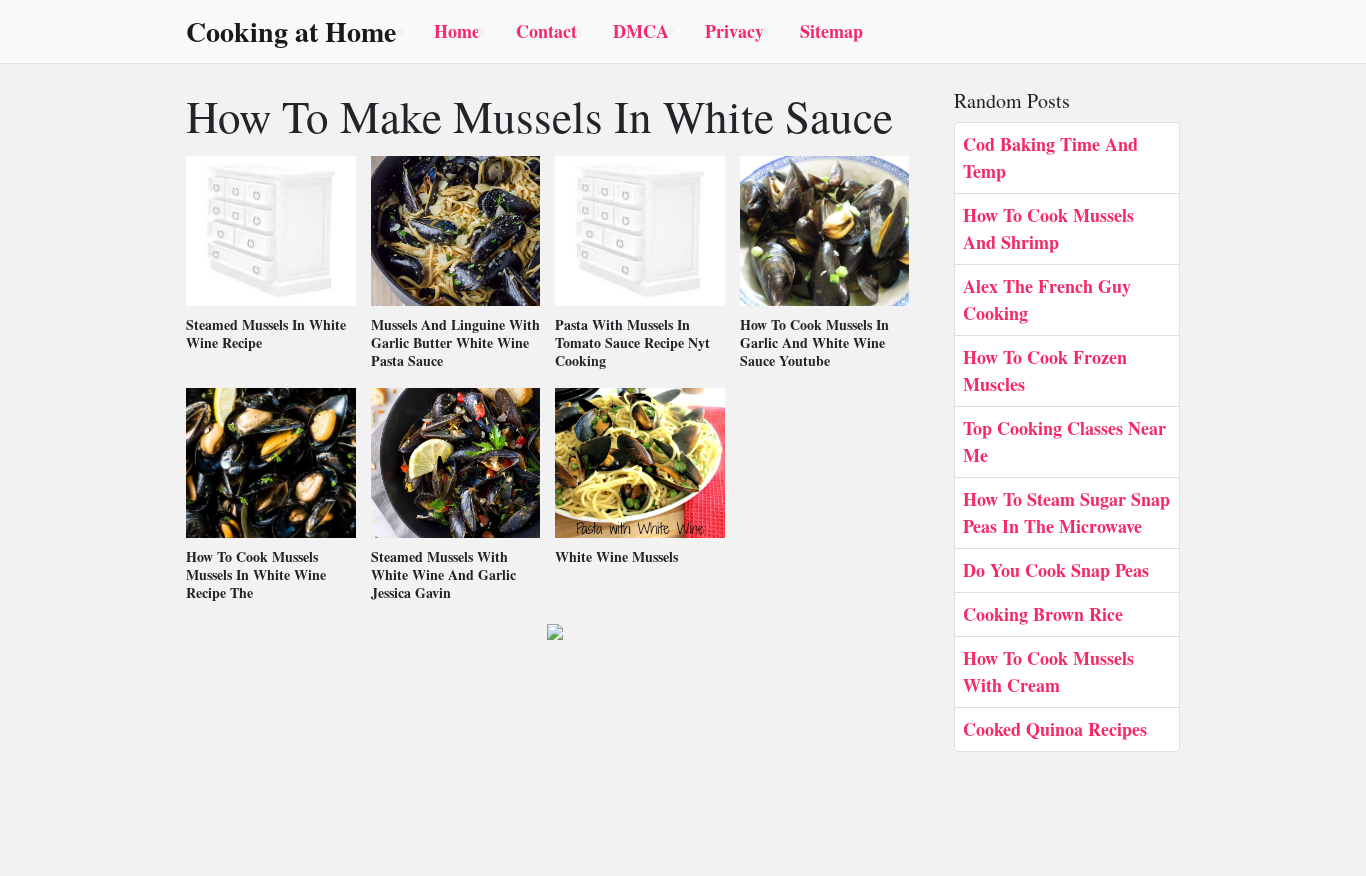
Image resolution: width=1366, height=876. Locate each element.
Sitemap (831, 31)
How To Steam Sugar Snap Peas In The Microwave (1066, 512)
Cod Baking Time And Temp (1050, 157)
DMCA (641, 31)
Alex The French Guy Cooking (1047, 299)
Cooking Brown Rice (1043, 614)
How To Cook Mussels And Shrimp (1048, 228)
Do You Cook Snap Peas (1056, 570)
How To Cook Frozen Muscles (1045, 370)
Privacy (734, 31)
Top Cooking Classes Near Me (1064, 441)
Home (457, 31)
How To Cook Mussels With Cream (1048, 671)
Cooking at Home (291, 32)
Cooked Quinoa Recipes (1055, 729)
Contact (546, 31)
